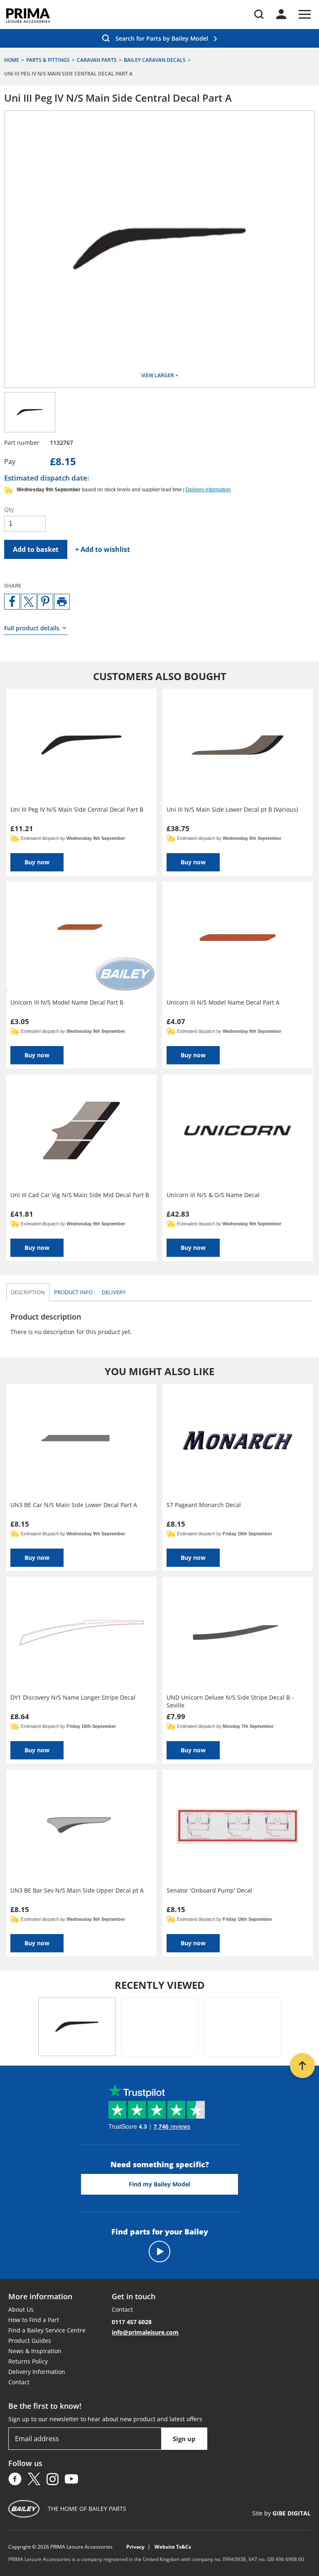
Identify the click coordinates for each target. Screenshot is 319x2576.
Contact (19, 2382)
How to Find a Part (34, 2320)
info (73, 1292)
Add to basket (36, 549)
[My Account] (281, 14)
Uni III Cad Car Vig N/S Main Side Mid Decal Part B (80, 1195)
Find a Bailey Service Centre (47, 2330)
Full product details (32, 628)
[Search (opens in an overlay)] (259, 14)
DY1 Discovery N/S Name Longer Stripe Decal (73, 1697)
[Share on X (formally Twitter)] (29, 602)
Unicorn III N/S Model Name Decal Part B (67, 1002)
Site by (281, 2513)
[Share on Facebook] (12, 602)
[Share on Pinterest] (45, 602)
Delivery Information (37, 2372)
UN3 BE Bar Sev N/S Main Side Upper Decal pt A (77, 1890)
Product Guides (30, 2341)
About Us (21, 2309)
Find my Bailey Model (159, 2184)
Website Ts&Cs (173, 2547)
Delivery (114, 1292)
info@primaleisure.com (145, 2332)
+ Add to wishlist (103, 549)
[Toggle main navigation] (305, 14)
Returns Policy (28, 2361)
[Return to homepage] (28, 16)
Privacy (135, 2547)
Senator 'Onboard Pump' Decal (209, 1890)
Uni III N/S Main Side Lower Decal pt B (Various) (232, 809)
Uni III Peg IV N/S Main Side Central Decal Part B (77, 809)
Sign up (184, 2439)
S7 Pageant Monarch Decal (204, 1505)
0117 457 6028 (132, 2322)
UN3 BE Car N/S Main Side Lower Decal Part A (74, 1505)
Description (28, 1292)
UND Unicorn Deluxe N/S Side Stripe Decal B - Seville (230, 1701)
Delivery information (208, 490)
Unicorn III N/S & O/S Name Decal (213, 1195)
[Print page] (62, 602)
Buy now (37, 862)
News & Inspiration (35, 2351)
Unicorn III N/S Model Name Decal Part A (223, 1002)
